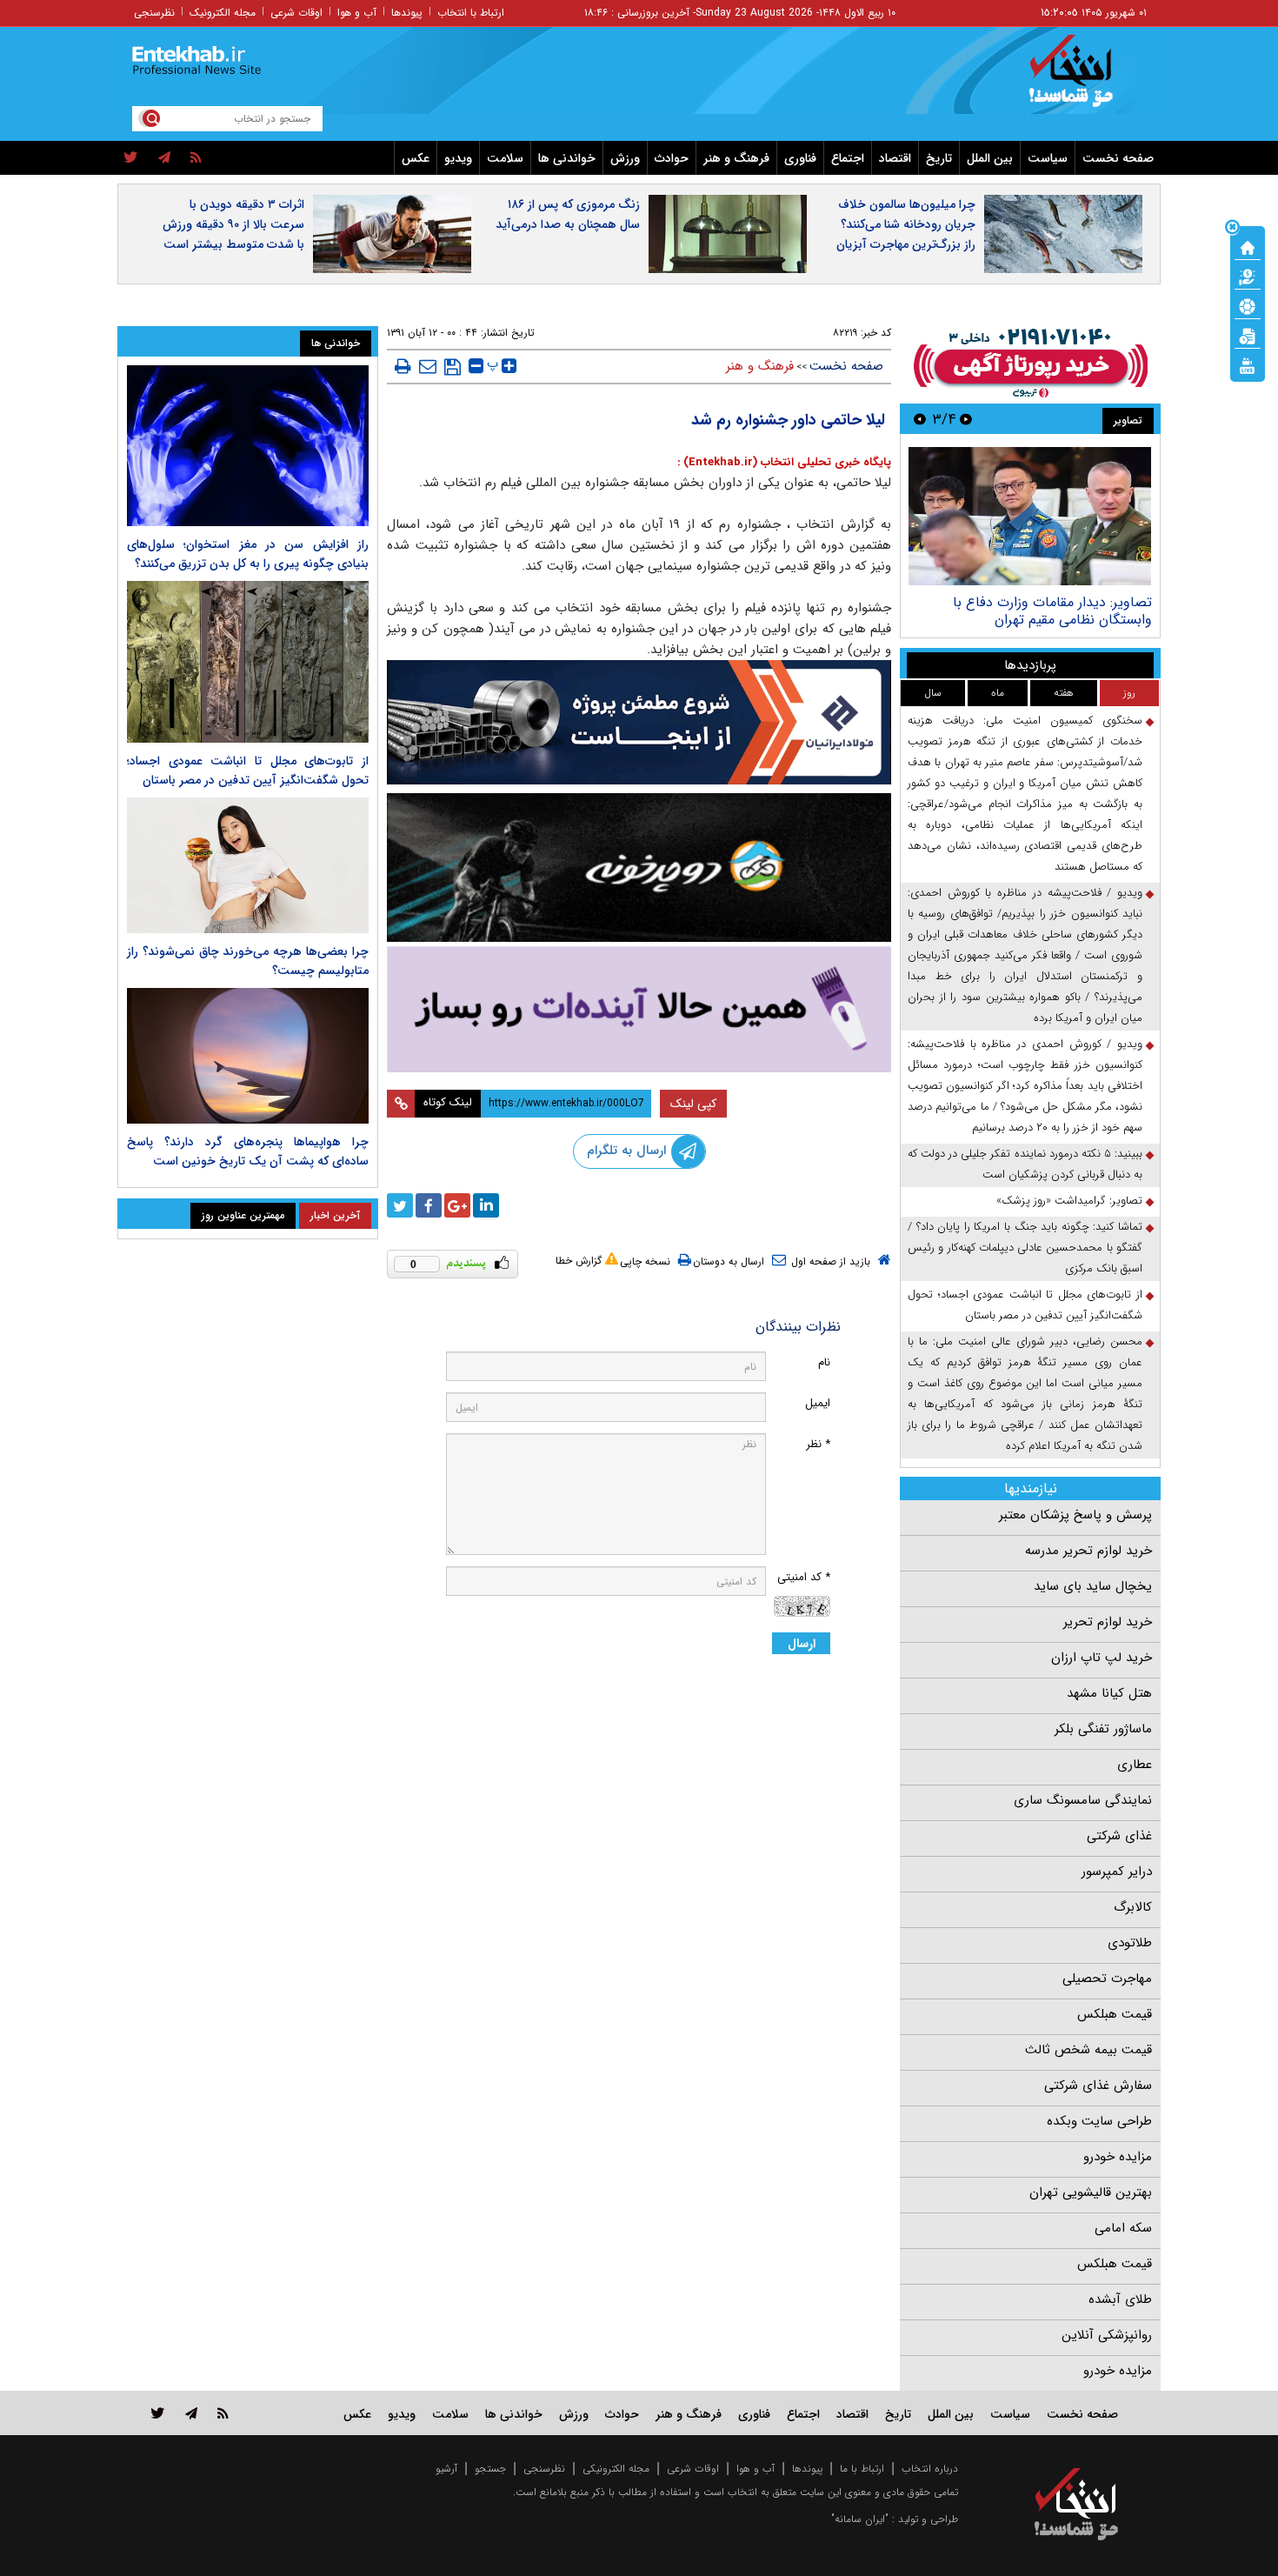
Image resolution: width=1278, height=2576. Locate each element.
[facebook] (429, 1205)
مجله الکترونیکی (616, 2469)
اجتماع (848, 158)
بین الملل (990, 158)
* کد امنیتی (804, 1577)
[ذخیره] (453, 367)
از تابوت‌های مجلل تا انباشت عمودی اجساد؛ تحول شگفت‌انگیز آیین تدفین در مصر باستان (1025, 1305)
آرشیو (446, 2469)
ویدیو (458, 158)
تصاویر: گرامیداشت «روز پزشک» (1069, 1201)
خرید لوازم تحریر (1108, 1622)
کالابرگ (1133, 1907)
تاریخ (939, 158)
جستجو (490, 2469)
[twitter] (131, 158)
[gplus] (457, 1205)
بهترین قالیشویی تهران (1091, 2192)
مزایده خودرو (1118, 2157)
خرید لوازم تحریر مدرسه (1088, 1551)
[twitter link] (158, 2413)
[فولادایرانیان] (639, 722)
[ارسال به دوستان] (428, 366)
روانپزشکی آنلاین (1107, 2335)
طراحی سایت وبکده (1099, 2121)
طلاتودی (1130, 1943)
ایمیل (818, 1403)
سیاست (1048, 158)
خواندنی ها (567, 158)
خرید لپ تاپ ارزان (1102, 1658)
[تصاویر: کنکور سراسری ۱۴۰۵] (1030, 516)
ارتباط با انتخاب (471, 13)
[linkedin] (486, 1205)
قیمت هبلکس (1115, 2014)
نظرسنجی (154, 13)
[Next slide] (920, 419)
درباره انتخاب (930, 2469)
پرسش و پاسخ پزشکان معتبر (1075, 1515)
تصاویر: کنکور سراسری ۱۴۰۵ (1075, 602)
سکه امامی (1123, 2228)
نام (824, 1362)
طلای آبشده (1120, 2299)
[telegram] (164, 158)
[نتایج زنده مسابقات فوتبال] (1248, 364)
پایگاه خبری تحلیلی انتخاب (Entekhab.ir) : (784, 462)
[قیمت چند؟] (1248, 276)
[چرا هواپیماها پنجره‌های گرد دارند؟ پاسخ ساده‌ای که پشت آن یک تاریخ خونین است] (248, 1056)
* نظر (818, 1444)
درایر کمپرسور (1117, 1872)
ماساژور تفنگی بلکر (1103, 1729)
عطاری (1135, 1765)
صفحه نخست (1118, 158)
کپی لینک (693, 1104)
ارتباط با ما (862, 2469)
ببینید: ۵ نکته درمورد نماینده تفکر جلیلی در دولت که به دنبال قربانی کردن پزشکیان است (1025, 1164)
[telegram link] (191, 2413)
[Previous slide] (966, 419)
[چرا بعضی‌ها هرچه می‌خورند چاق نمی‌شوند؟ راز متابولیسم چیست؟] (248, 865)
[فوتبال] (1248, 305)
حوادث (672, 158)
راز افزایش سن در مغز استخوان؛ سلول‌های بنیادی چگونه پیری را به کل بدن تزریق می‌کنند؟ (248, 554)
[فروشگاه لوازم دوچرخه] (639, 868)
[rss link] (223, 2413)
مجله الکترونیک (223, 13)
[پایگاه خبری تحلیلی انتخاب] (1085, 79)
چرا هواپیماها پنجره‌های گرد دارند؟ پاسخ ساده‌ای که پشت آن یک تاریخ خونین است (248, 1151)
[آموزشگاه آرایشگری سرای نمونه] (639, 1009)
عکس (416, 158)
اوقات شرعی (296, 13)
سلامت (505, 158)
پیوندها (407, 13)
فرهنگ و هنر (736, 158)
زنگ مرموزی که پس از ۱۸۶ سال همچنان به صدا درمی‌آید (568, 214)
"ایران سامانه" (860, 2519)
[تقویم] (1248, 335)
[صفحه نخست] (1248, 246)
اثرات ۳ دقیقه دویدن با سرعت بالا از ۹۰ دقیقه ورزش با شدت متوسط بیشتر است (233, 224)
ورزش (625, 158)
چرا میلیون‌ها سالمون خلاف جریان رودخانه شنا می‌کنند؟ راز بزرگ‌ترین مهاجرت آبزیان (906, 224)
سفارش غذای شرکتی (1098, 2085)
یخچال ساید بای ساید (1093, 1586)
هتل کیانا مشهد (1109, 1693)
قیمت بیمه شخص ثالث (1088, 2050)
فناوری (800, 158)
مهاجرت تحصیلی (1107, 1979)
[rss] (196, 158)
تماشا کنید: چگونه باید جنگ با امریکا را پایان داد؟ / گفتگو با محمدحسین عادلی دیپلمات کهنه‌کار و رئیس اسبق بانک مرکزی (1025, 1248)
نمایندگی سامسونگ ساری (1083, 1800)
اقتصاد (895, 158)
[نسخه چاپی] (403, 366)
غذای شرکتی (1119, 1836)
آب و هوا (357, 13)
